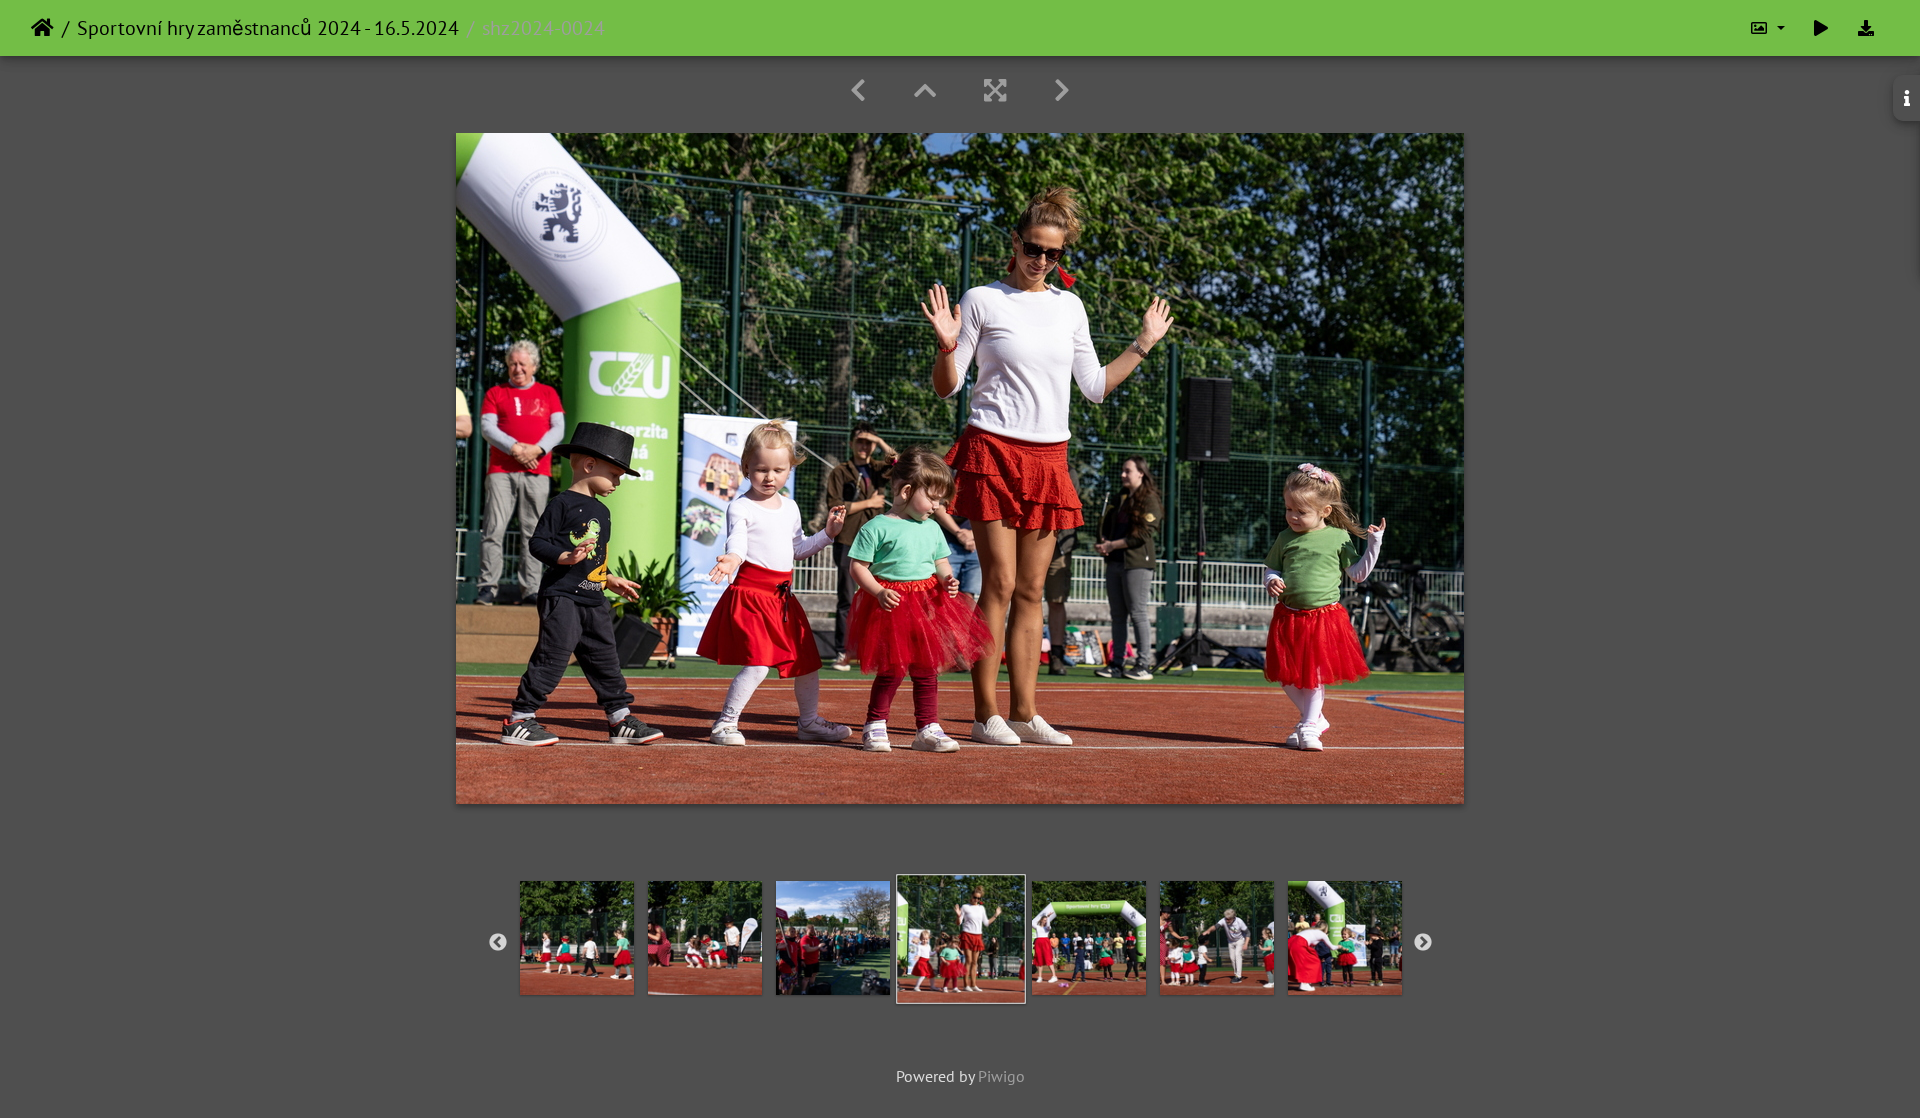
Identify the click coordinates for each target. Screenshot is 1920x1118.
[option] (577, 938)
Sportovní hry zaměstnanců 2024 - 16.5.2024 (268, 28)
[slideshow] (1821, 28)
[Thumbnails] (925, 90)
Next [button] (1423, 943)
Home (42, 28)
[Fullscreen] (995, 90)
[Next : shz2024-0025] (1062, 90)
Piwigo (1001, 1076)
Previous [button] (498, 943)
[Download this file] (1866, 28)
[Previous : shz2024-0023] (858, 90)
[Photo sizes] (1767, 28)
